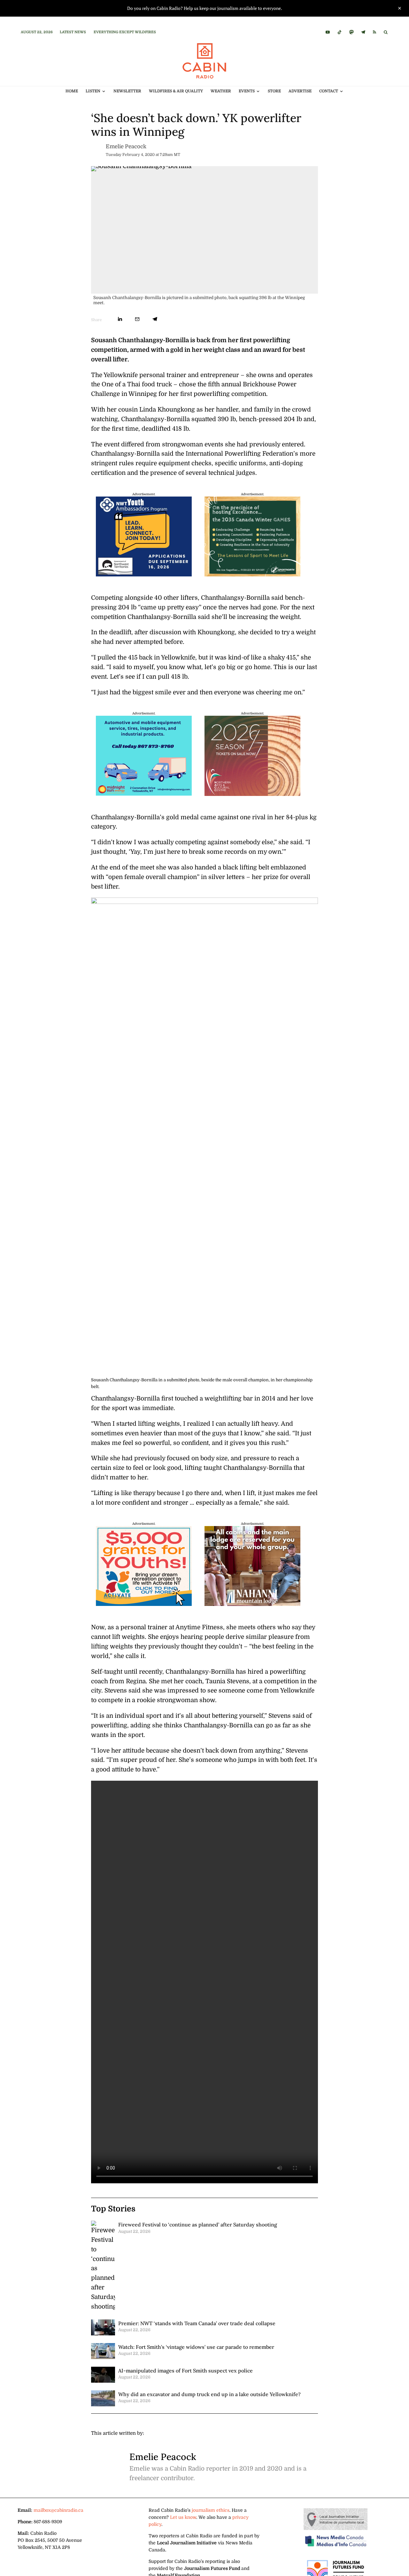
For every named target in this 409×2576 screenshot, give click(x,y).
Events (247, 91)
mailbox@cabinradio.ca (58, 2510)
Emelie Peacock (126, 147)
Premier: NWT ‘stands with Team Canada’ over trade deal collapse (197, 2323)
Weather (221, 91)
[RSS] (374, 32)
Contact (329, 91)
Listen (93, 91)
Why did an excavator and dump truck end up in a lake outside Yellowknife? (209, 2394)
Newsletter (127, 91)
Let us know (183, 2517)
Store (274, 91)
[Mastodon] (351, 32)
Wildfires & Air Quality (176, 91)
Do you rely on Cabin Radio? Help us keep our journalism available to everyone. (205, 8)
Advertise (300, 91)
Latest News (73, 32)
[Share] (120, 319)
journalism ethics (211, 2510)
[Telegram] (363, 32)
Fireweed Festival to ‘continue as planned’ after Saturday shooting (198, 2225)
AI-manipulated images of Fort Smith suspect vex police (185, 2371)
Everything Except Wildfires (125, 32)
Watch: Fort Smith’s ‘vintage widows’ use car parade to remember (196, 2347)
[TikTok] (340, 32)
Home (72, 91)
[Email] (137, 319)
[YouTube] (328, 32)
